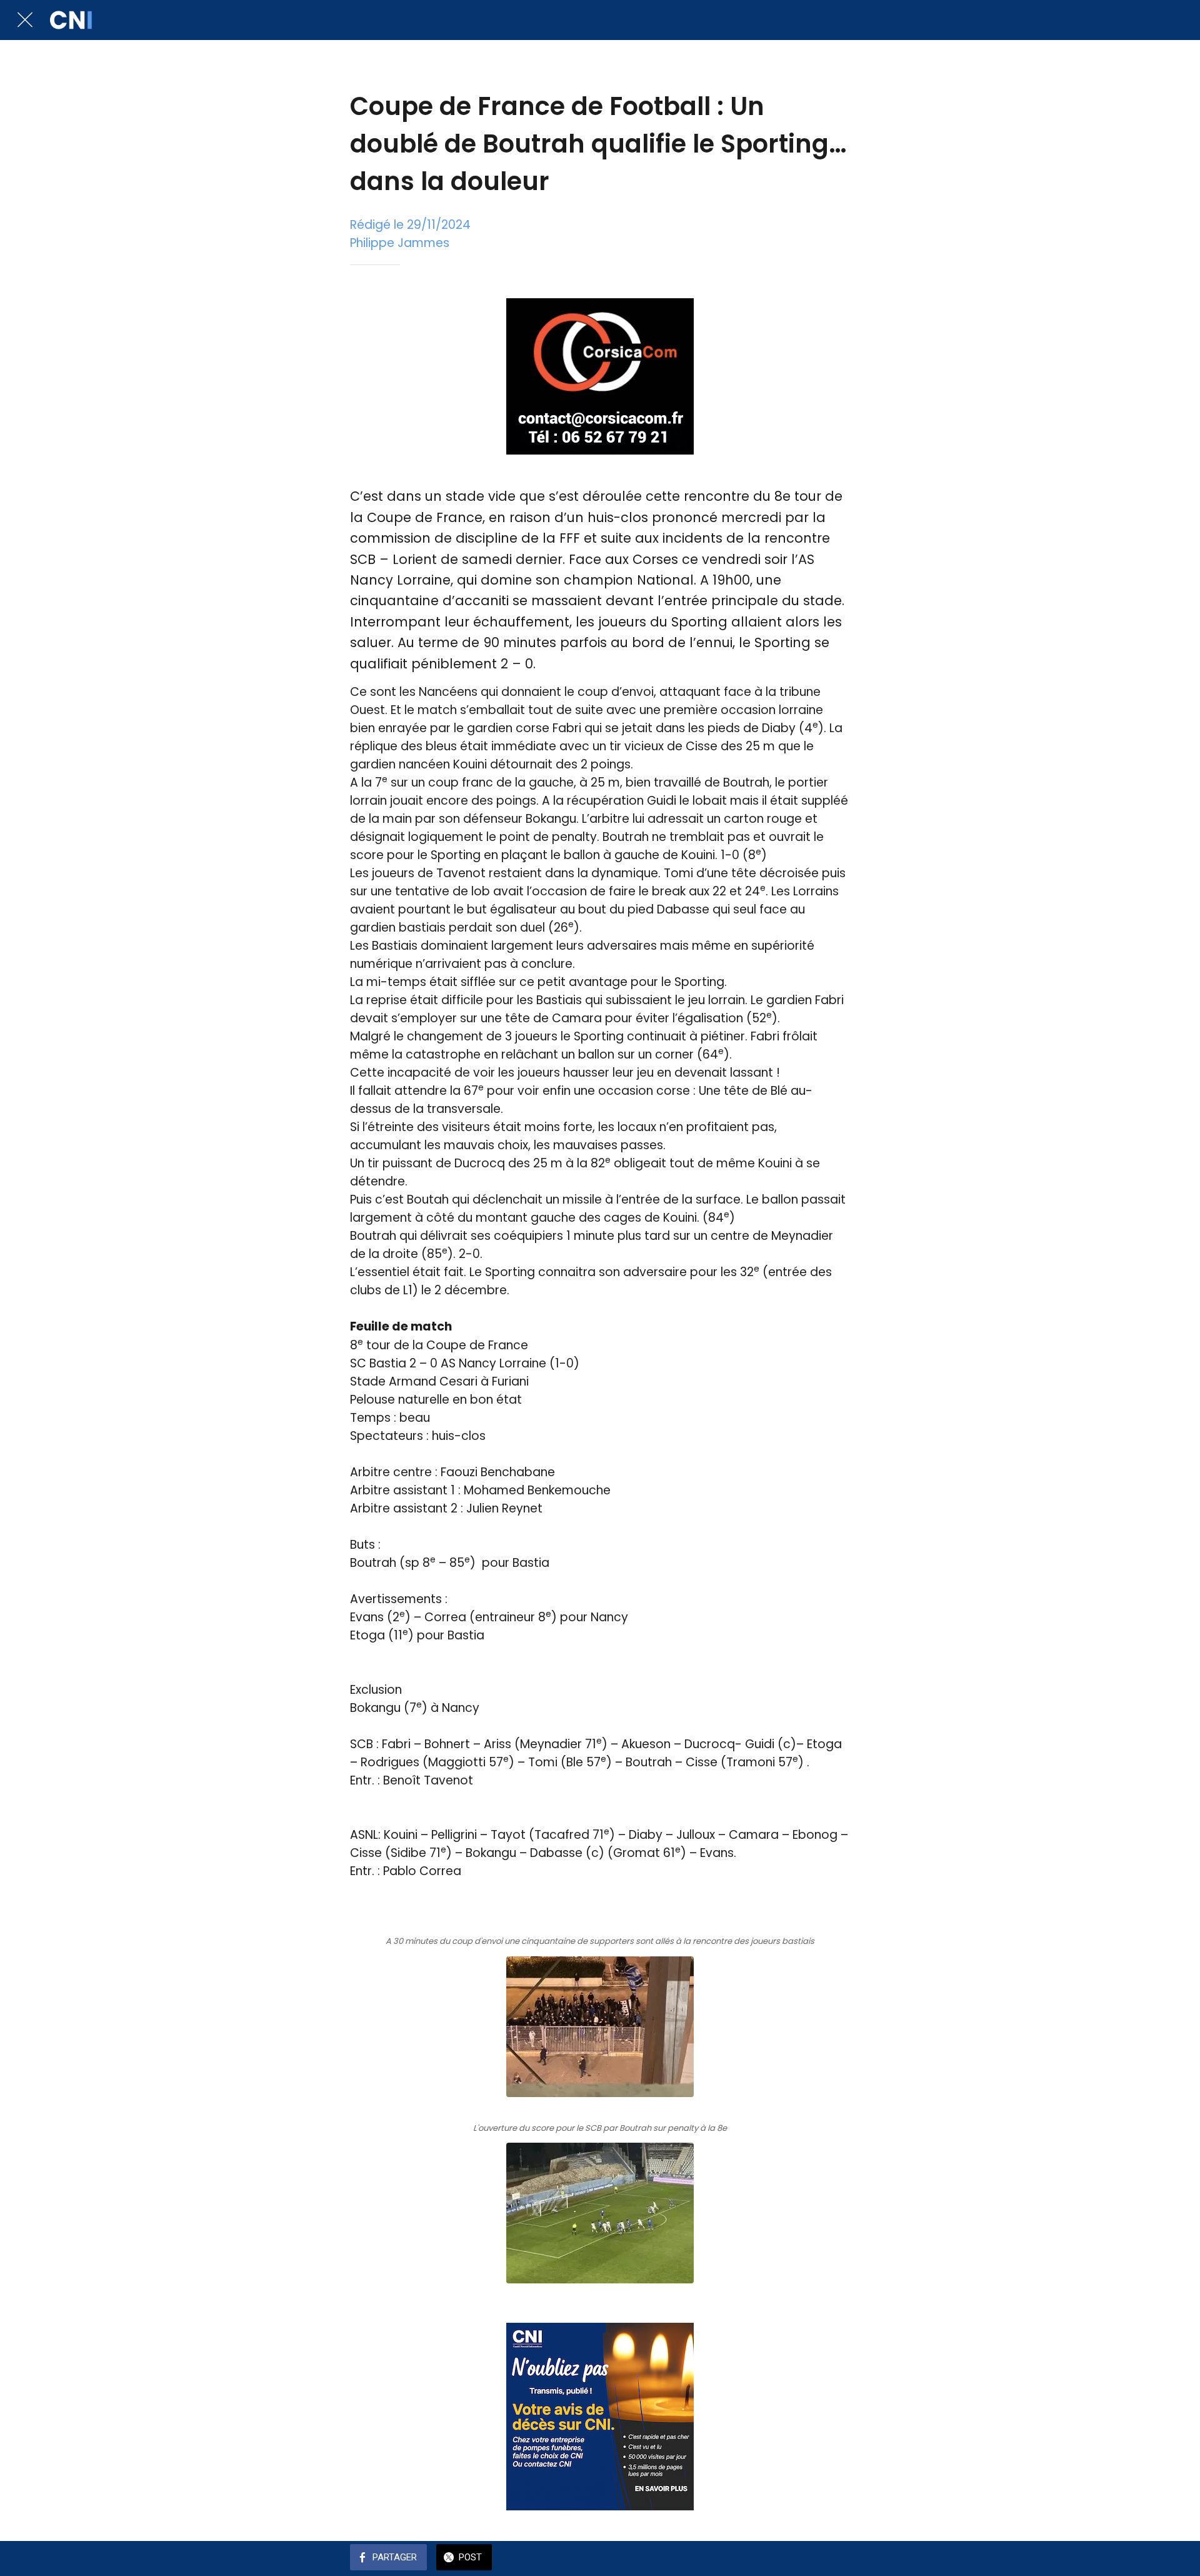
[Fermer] (25, 20)
